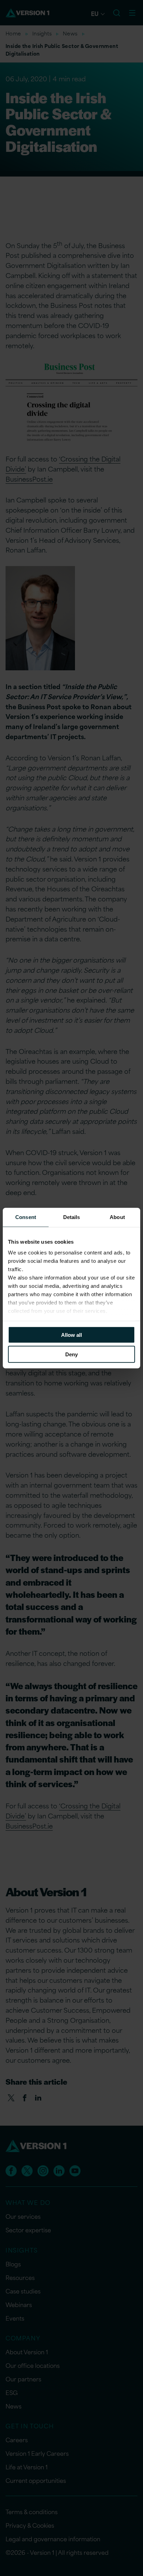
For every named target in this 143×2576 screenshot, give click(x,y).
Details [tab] (72, 1217)
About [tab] (117, 1217)
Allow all (71, 1335)
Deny (71, 1354)
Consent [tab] (26, 1217)
